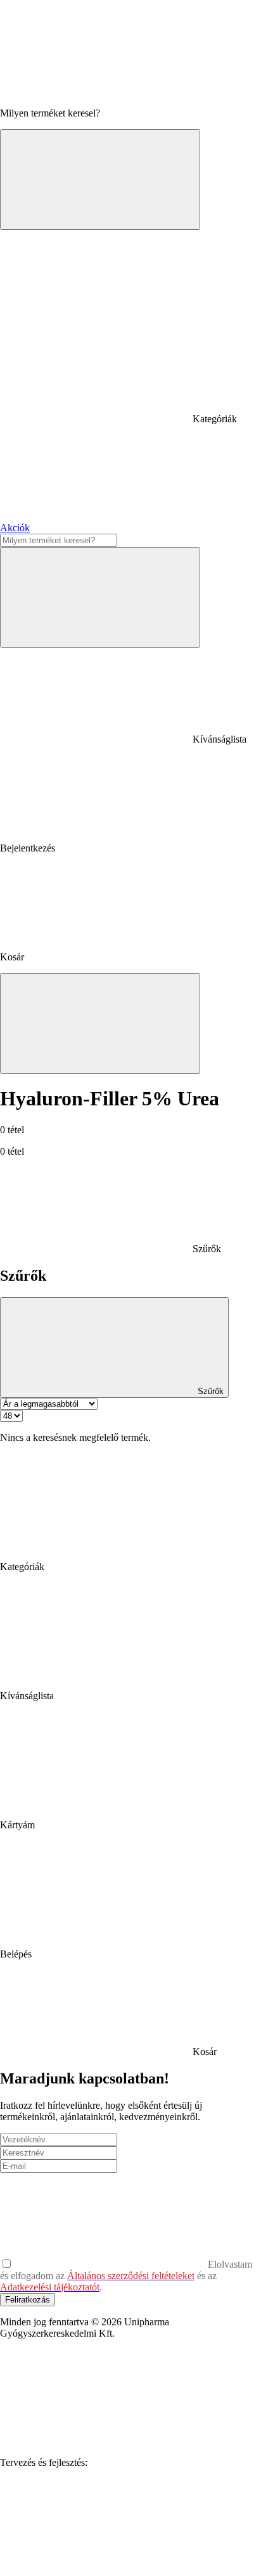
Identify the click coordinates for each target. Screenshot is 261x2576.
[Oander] (95, 2560)
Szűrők (209, 1391)
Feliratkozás (28, 2300)
